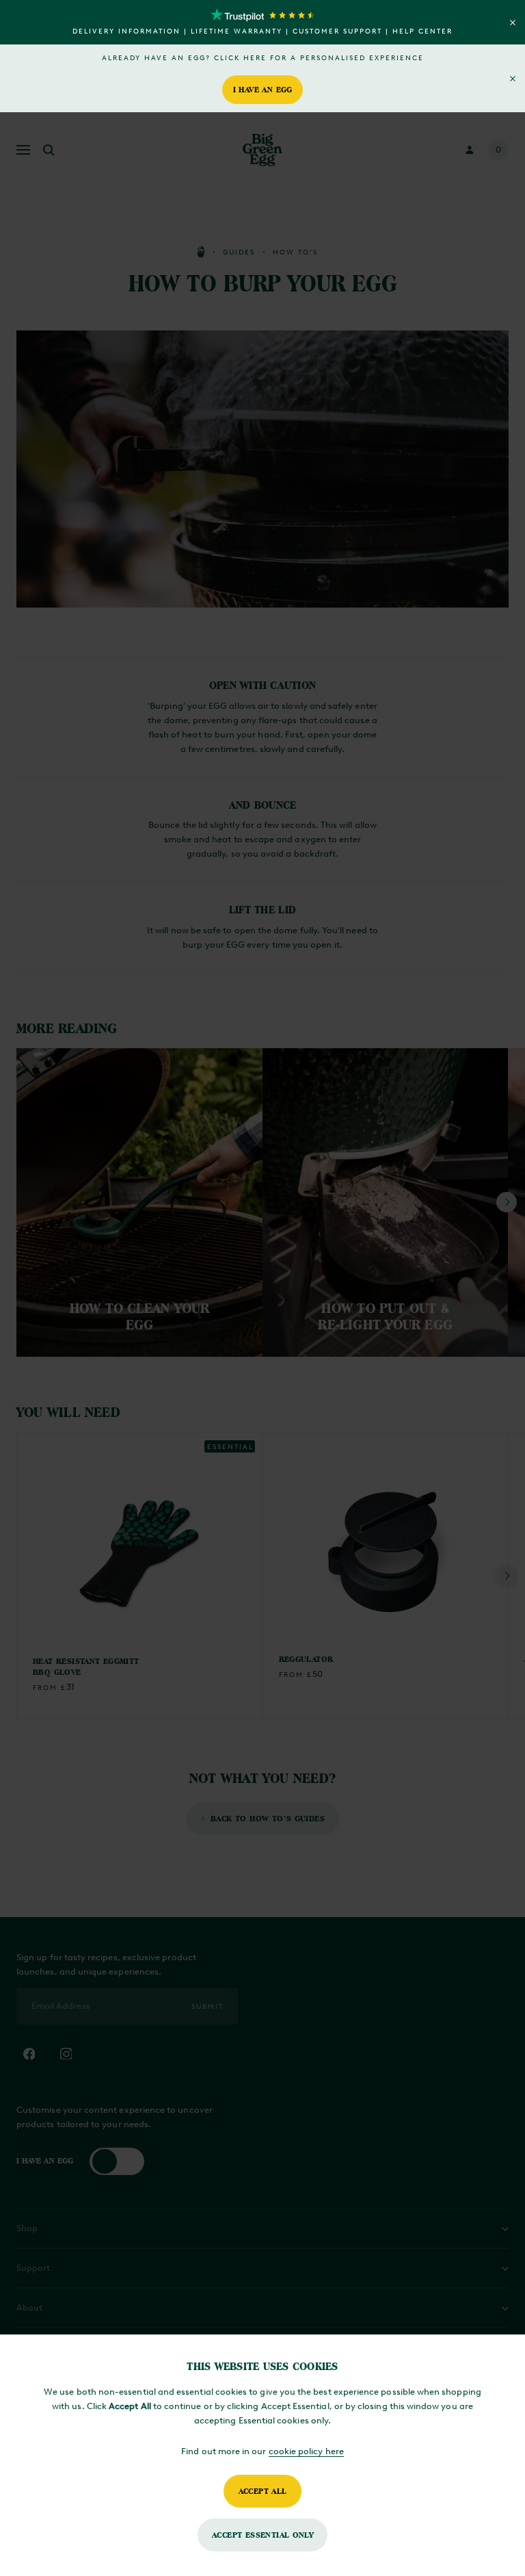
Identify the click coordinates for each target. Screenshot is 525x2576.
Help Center (422, 31)
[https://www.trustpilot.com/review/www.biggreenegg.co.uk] (262, 15)
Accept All (263, 2491)
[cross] (513, 23)
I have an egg (263, 89)
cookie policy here (306, 2451)
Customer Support (337, 31)
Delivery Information (126, 31)
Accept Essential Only (262, 2535)
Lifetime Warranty (237, 31)
